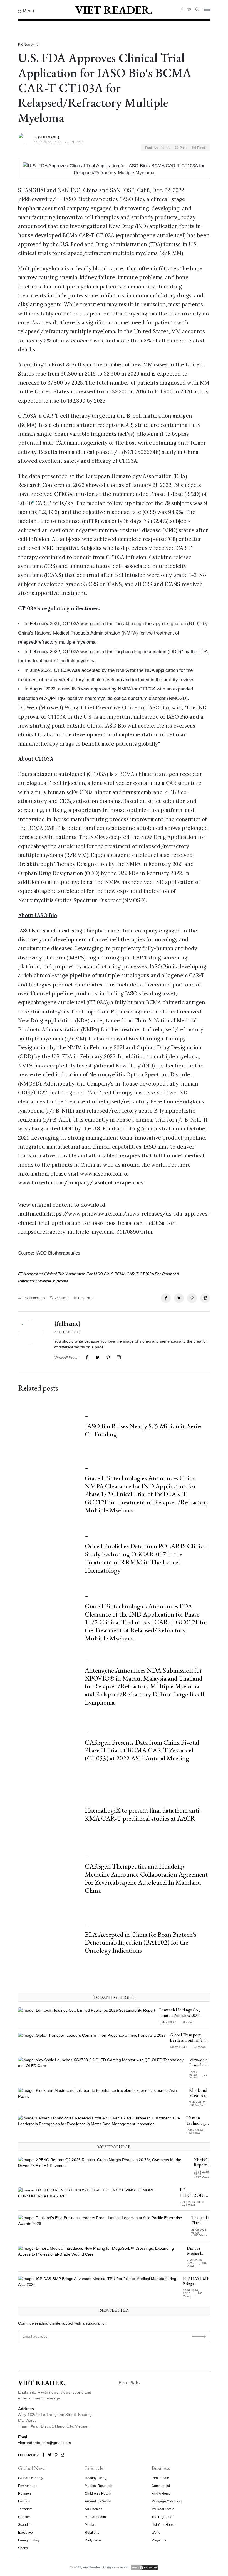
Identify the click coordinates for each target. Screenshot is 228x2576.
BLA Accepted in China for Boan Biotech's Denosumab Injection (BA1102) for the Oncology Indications (141, 1942)
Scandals (25, 2525)
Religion (24, 2494)
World (156, 2533)
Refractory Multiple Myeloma (43, 1281)
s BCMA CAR (123, 1274)
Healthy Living (96, 2478)
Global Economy (31, 2478)
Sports (23, 2548)
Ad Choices (94, 2509)
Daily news (93, 2540)
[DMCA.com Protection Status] (144, 2567)
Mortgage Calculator (167, 2501)
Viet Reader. (114, 10)
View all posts (66, 1358)
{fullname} (67, 1323)
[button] (26, 11)
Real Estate (160, 2478)
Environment (28, 2486)
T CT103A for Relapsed (157, 1274)
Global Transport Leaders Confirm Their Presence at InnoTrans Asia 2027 (190, 2043)
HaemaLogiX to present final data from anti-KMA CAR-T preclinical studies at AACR (143, 1814)
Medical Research (99, 2486)
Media (90, 2525)
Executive (25, 2533)
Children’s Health (98, 2494)
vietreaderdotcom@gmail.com (44, 2443)
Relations (92, 2533)
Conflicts (25, 2517)
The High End (162, 2517)
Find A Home (161, 2494)
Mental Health (95, 2517)
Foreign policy (29, 2540)
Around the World (98, 2501)
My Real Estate (163, 2509)
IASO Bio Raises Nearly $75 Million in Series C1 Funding (144, 1430)
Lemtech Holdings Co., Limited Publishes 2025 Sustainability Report (180, 2015)
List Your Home (163, 2525)
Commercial (161, 2486)
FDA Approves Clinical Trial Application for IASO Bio (64, 1274)
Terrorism (25, 2509)
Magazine (159, 2540)
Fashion (24, 2501)
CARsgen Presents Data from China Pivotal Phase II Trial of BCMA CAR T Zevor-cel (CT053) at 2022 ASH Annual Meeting (142, 1750)
